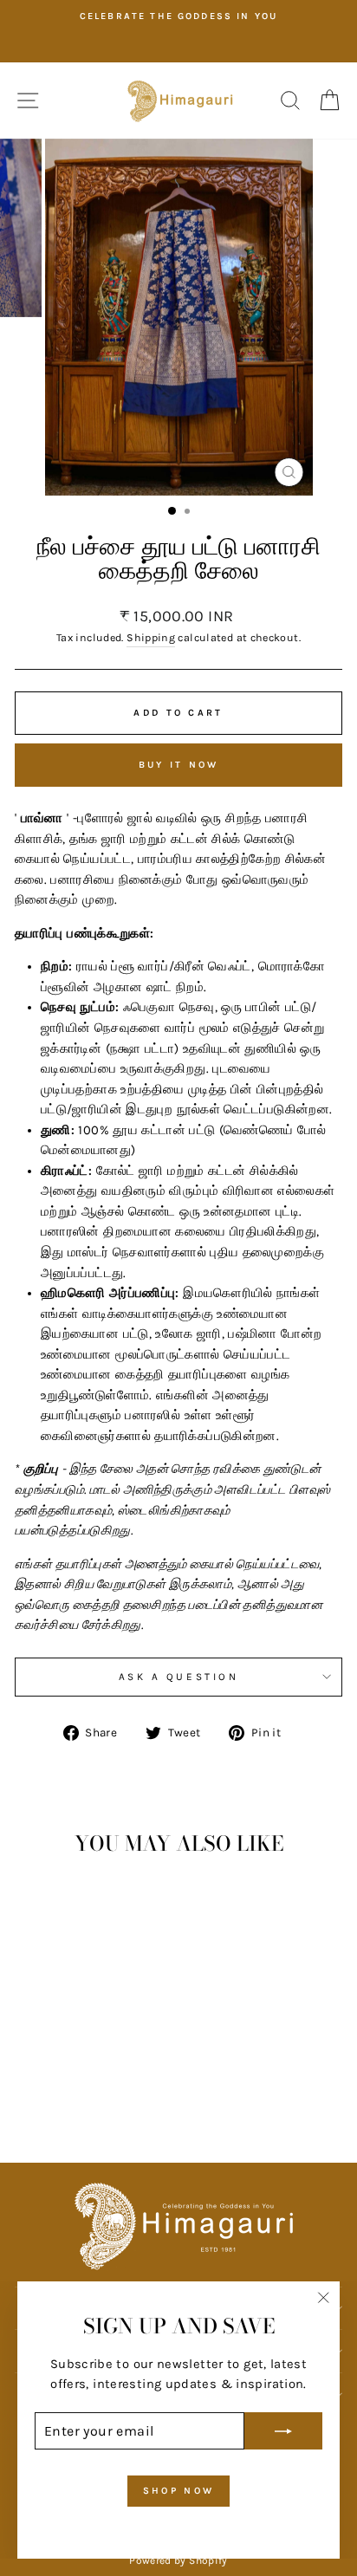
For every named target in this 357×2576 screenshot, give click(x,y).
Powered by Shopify (178, 2560)
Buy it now (179, 765)
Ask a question (178, 1677)
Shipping (151, 638)
